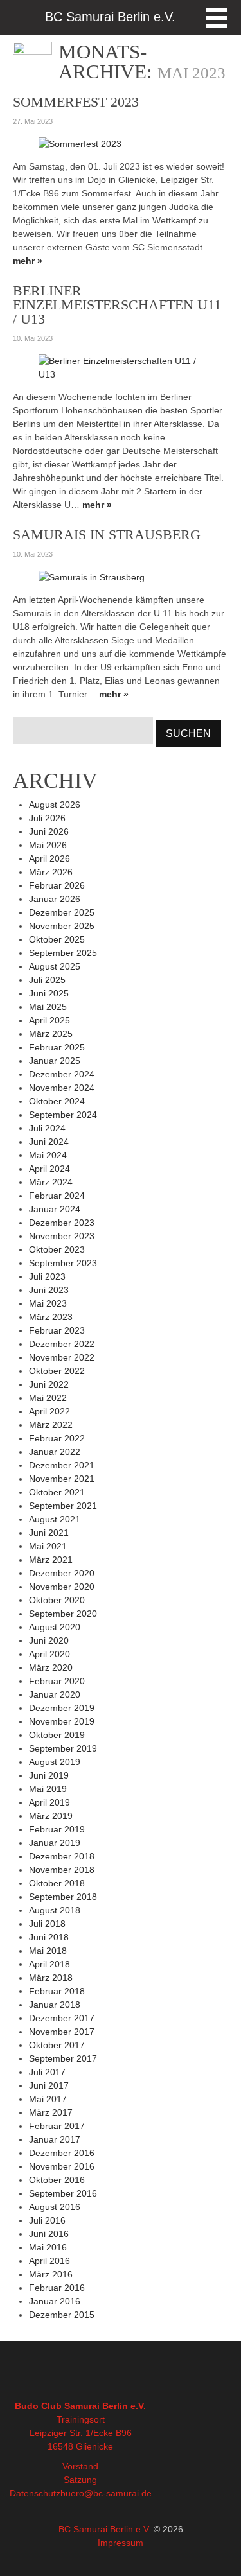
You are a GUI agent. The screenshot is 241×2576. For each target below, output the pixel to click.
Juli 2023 (47, 1276)
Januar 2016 (55, 2301)
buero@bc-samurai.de (106, 2493)
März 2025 (51, 1034)
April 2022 (49, 1411)
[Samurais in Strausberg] (92, 577)
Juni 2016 (49, 2234)
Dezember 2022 (62, 1344)
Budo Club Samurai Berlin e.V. (80, 2406)
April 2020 (49, 1654)
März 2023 (51, 1317)
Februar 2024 (57, 1196)
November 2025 (62, 926)
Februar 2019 (57, 1829)
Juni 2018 (49, 1937)
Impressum (121, 2543)
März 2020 (51, 1667)
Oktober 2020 (57, 1600)
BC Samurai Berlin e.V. (105, 2529)
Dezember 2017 (62, 2018)
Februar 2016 (57, 2288)
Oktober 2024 (57, 1101)
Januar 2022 (55, 1452)
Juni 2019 (49, 1775)
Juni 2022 (49, 1384)
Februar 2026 (57, 885)
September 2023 (63, 1263)
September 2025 (63, 953)
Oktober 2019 (57, 1735)
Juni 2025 (49, 993)
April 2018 (49, 1964)
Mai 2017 (48, 2099)
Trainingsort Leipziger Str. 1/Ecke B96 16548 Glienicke (81, 2433)
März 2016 (51, 2274)
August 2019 (55, 1762)
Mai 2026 (48, 845)
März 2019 (51, 1816)
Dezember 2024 (62, 1074)
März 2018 (51, 1978)
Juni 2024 (49, 1142)
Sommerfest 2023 (76, 102)
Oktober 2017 (57, 2045)
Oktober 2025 (57, 939)
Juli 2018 (47, 1924)
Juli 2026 (47, 818)
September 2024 (63, 1115)
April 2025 (49, 1020)
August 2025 (55, 966)
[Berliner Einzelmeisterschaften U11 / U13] (121, 367)
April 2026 (49, 858)
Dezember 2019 (62, 1708)
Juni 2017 (49, 2085)
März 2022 (51, 1425)
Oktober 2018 (57, 1883)
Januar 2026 (55, 899)
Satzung (80, 2480)
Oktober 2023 (57, 1249)
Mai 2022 (48, 1398)
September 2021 (63, 1506)
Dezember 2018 (62, 1856)
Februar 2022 (57, 1438)
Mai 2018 (48, 1951)
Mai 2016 (48, 2247)
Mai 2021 (48, 1546)
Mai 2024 (48, 1155)
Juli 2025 (47, 980)
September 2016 (63, 2193)
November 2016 (62, 2166)
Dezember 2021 (62, 1465)
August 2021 (55, 1519)
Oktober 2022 (57, 1371)
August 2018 (55, 1910)
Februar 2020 (57, 1681)
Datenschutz (35, 2493)
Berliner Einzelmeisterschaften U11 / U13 (117, 305)
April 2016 (49, 2261)
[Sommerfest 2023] (80, 144)
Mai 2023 (48, 1303)
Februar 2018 (57, 1991)
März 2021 (51, 1560)
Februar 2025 (57, 1047)
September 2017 (63, 2058)
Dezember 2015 (62, 2315)
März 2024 (51, 1182)
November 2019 (62, 1721)
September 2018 (63, 1897)
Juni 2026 (49, 831)
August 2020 (55, 1627)
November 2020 (62, 1587)
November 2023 (62, 1236)
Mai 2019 (48, 1789)
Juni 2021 (49, 1533)
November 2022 (62, 1357)
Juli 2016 (47, 2220)
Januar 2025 (55, 1061)
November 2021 (62, 1479)
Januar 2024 (55, 1209)
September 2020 (63, 1614)
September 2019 (63, 1748)
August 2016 (55, 2207)
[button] (216, 18)
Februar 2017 (57, 2126)
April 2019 (49, 1802)
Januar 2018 (55, 2005)
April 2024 (49, 1169)
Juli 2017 (47, 2072)
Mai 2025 (48, 1007)
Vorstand (80, 2466)
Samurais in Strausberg (107, 535)
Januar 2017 (55, 2139)
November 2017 (62, 2032)
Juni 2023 (49, 1290)
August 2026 (55, 805)
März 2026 (51, 872)
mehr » (28, 261)
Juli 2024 (47, 1128)
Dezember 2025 (62, 912)
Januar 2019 (55, 1843)
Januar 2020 (55, 1694)
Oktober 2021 (57, 1492)
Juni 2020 (49, 1640)
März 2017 (51, 2112)
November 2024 (62, 1088)
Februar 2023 (57, 1330)
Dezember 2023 (62, 1223)
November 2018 (62, 1870)
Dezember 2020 (62, 1573)
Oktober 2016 (57, 2180)
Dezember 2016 (62, 2153)
